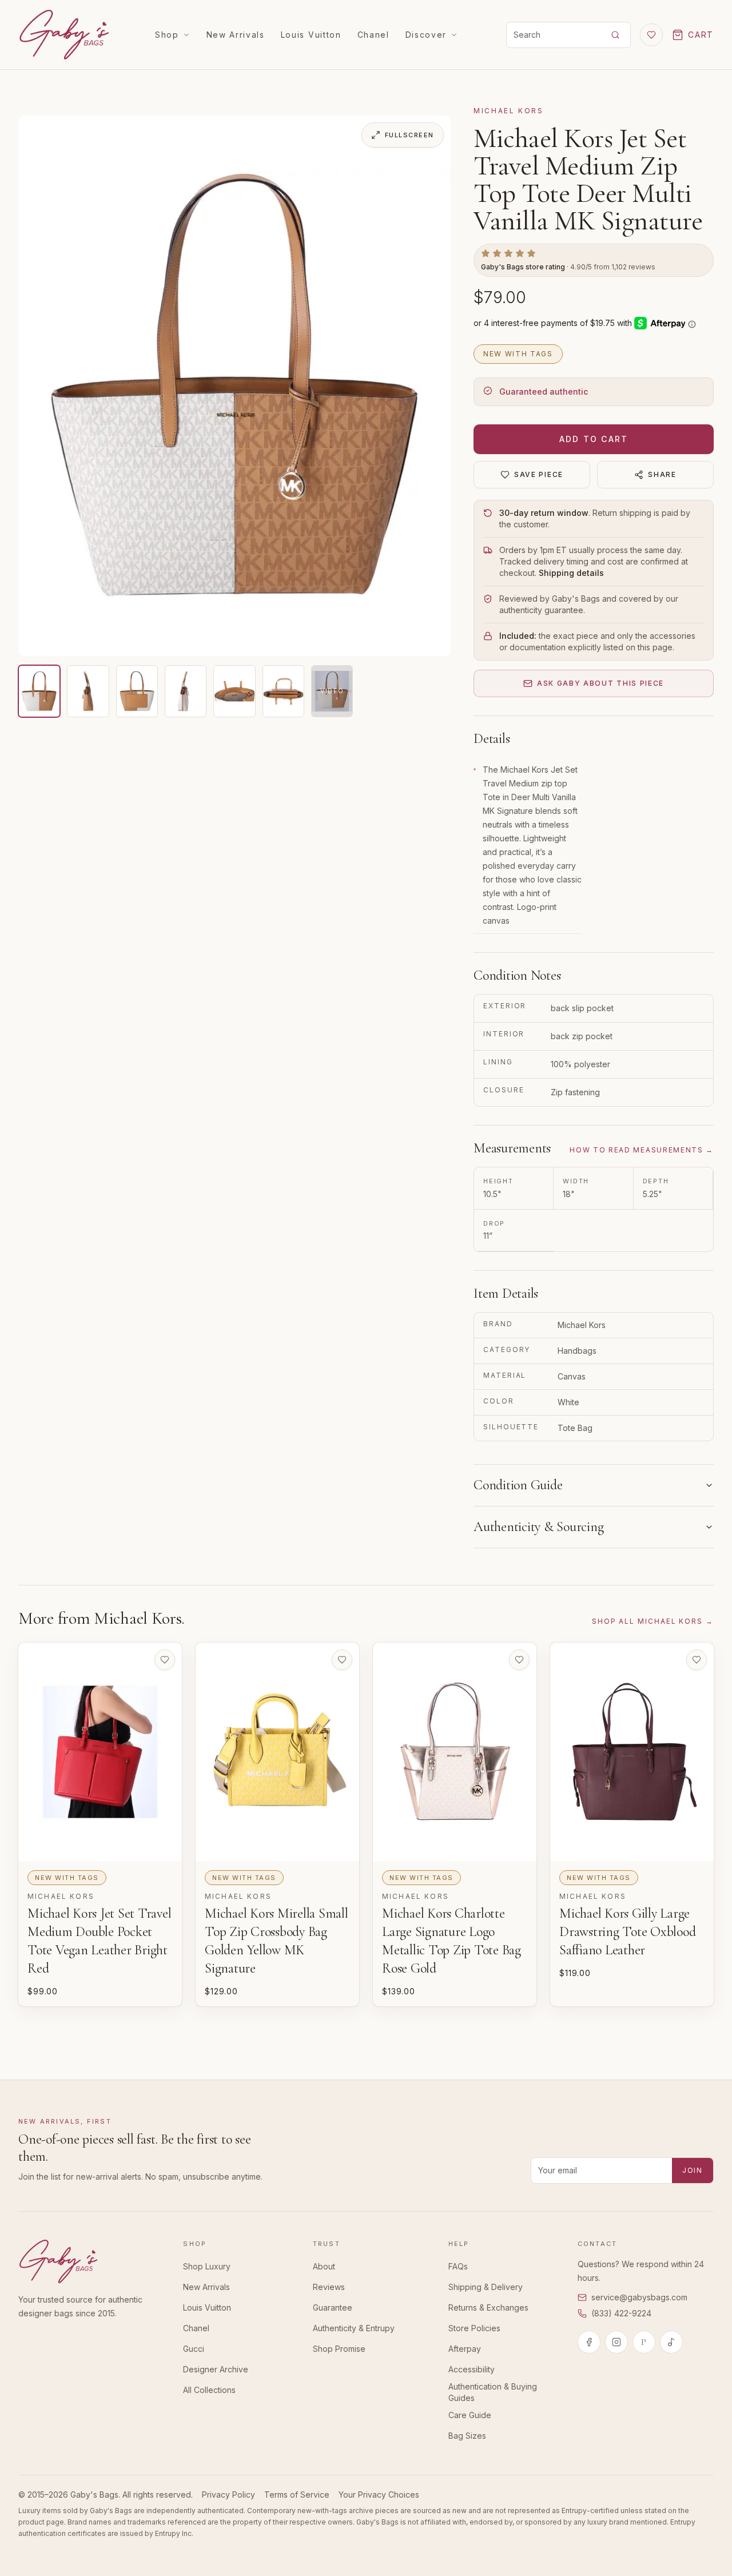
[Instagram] (616, 2342)
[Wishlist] (651, 35)
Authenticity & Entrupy (354, 2328)
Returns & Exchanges (488, 2307)
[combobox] (552, 35)
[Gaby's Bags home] (64, 35)
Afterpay (465, 2349)
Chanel (373, 35)
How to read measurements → (642, 1150)
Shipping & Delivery (486, 2287)
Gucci (194, 2349)
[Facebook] (589, 2342)
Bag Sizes (467, 2436)
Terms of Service (297, 2494)
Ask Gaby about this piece (600, 683)
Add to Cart (594, 439)
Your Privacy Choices (379, 2494)
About (324, 2266)
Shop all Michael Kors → (653, 1621)
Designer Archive (216, 2369)
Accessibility (472, 2369)
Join (693, 2170)
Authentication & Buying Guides (493, 2392)
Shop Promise (339, 2349)
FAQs (458, 2266)
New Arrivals (236, 35)
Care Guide (470, 2415)
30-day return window (544, 513)
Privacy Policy (228, 2494)
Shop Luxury (207, 2266)
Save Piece (539, 474)
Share (662, 474)
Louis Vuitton (311, 35)
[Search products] (615, 35)
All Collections (209, 2390)
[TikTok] (671, 2342)
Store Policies (474, 2328)
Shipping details (571, 573)
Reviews (329, 2287)
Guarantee (333, 2307)
